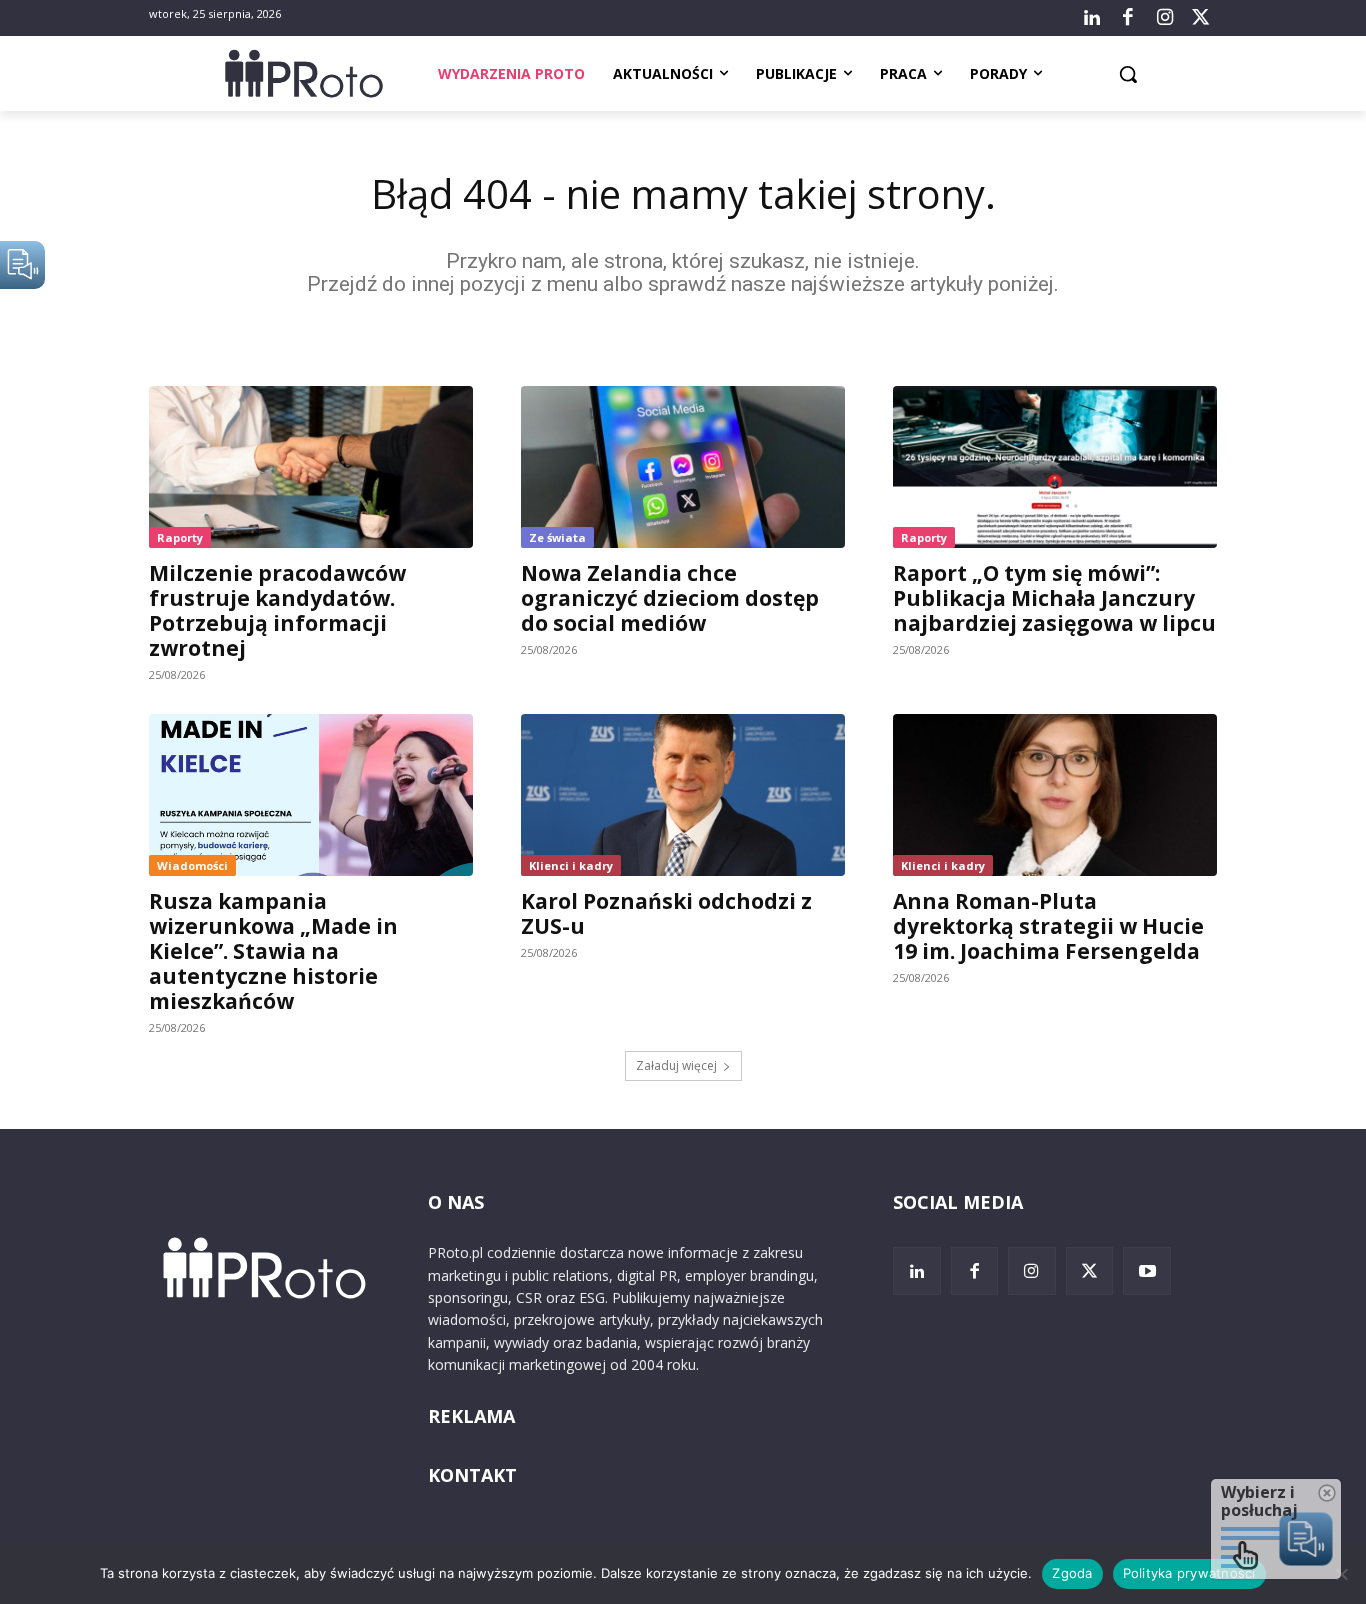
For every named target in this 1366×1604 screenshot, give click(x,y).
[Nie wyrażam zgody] (1341, 1574)
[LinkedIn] (1092, 18)
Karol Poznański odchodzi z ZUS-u (666, 913)
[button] (1128, 74)
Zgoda (1072, 1573)
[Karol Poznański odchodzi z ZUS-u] (683, 795)
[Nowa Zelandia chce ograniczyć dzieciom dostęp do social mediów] (683, 467)
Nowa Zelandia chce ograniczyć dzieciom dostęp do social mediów (670, 598)
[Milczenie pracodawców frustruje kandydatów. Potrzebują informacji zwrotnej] (311, 467)
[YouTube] (1147, 1271)
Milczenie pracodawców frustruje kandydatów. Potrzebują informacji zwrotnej (277, 610)
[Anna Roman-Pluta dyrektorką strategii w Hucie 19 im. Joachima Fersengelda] (1055, 795)
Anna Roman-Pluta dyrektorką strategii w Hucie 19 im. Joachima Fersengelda (1048, 926)
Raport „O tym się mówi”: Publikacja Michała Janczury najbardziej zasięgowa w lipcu (1054, 598)
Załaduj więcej (676, 1065)
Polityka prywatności (1189, 1573)
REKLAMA (471, 1416)
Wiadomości (192, 865)
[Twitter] (1201, 18)
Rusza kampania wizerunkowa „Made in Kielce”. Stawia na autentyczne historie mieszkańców (273, 951)
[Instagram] (1164, 18)
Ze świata (557, 537)
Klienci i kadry (571, 865)
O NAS (456, 1202)
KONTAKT (472, 1475)
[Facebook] (1128, 18)
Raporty (180, 537)
